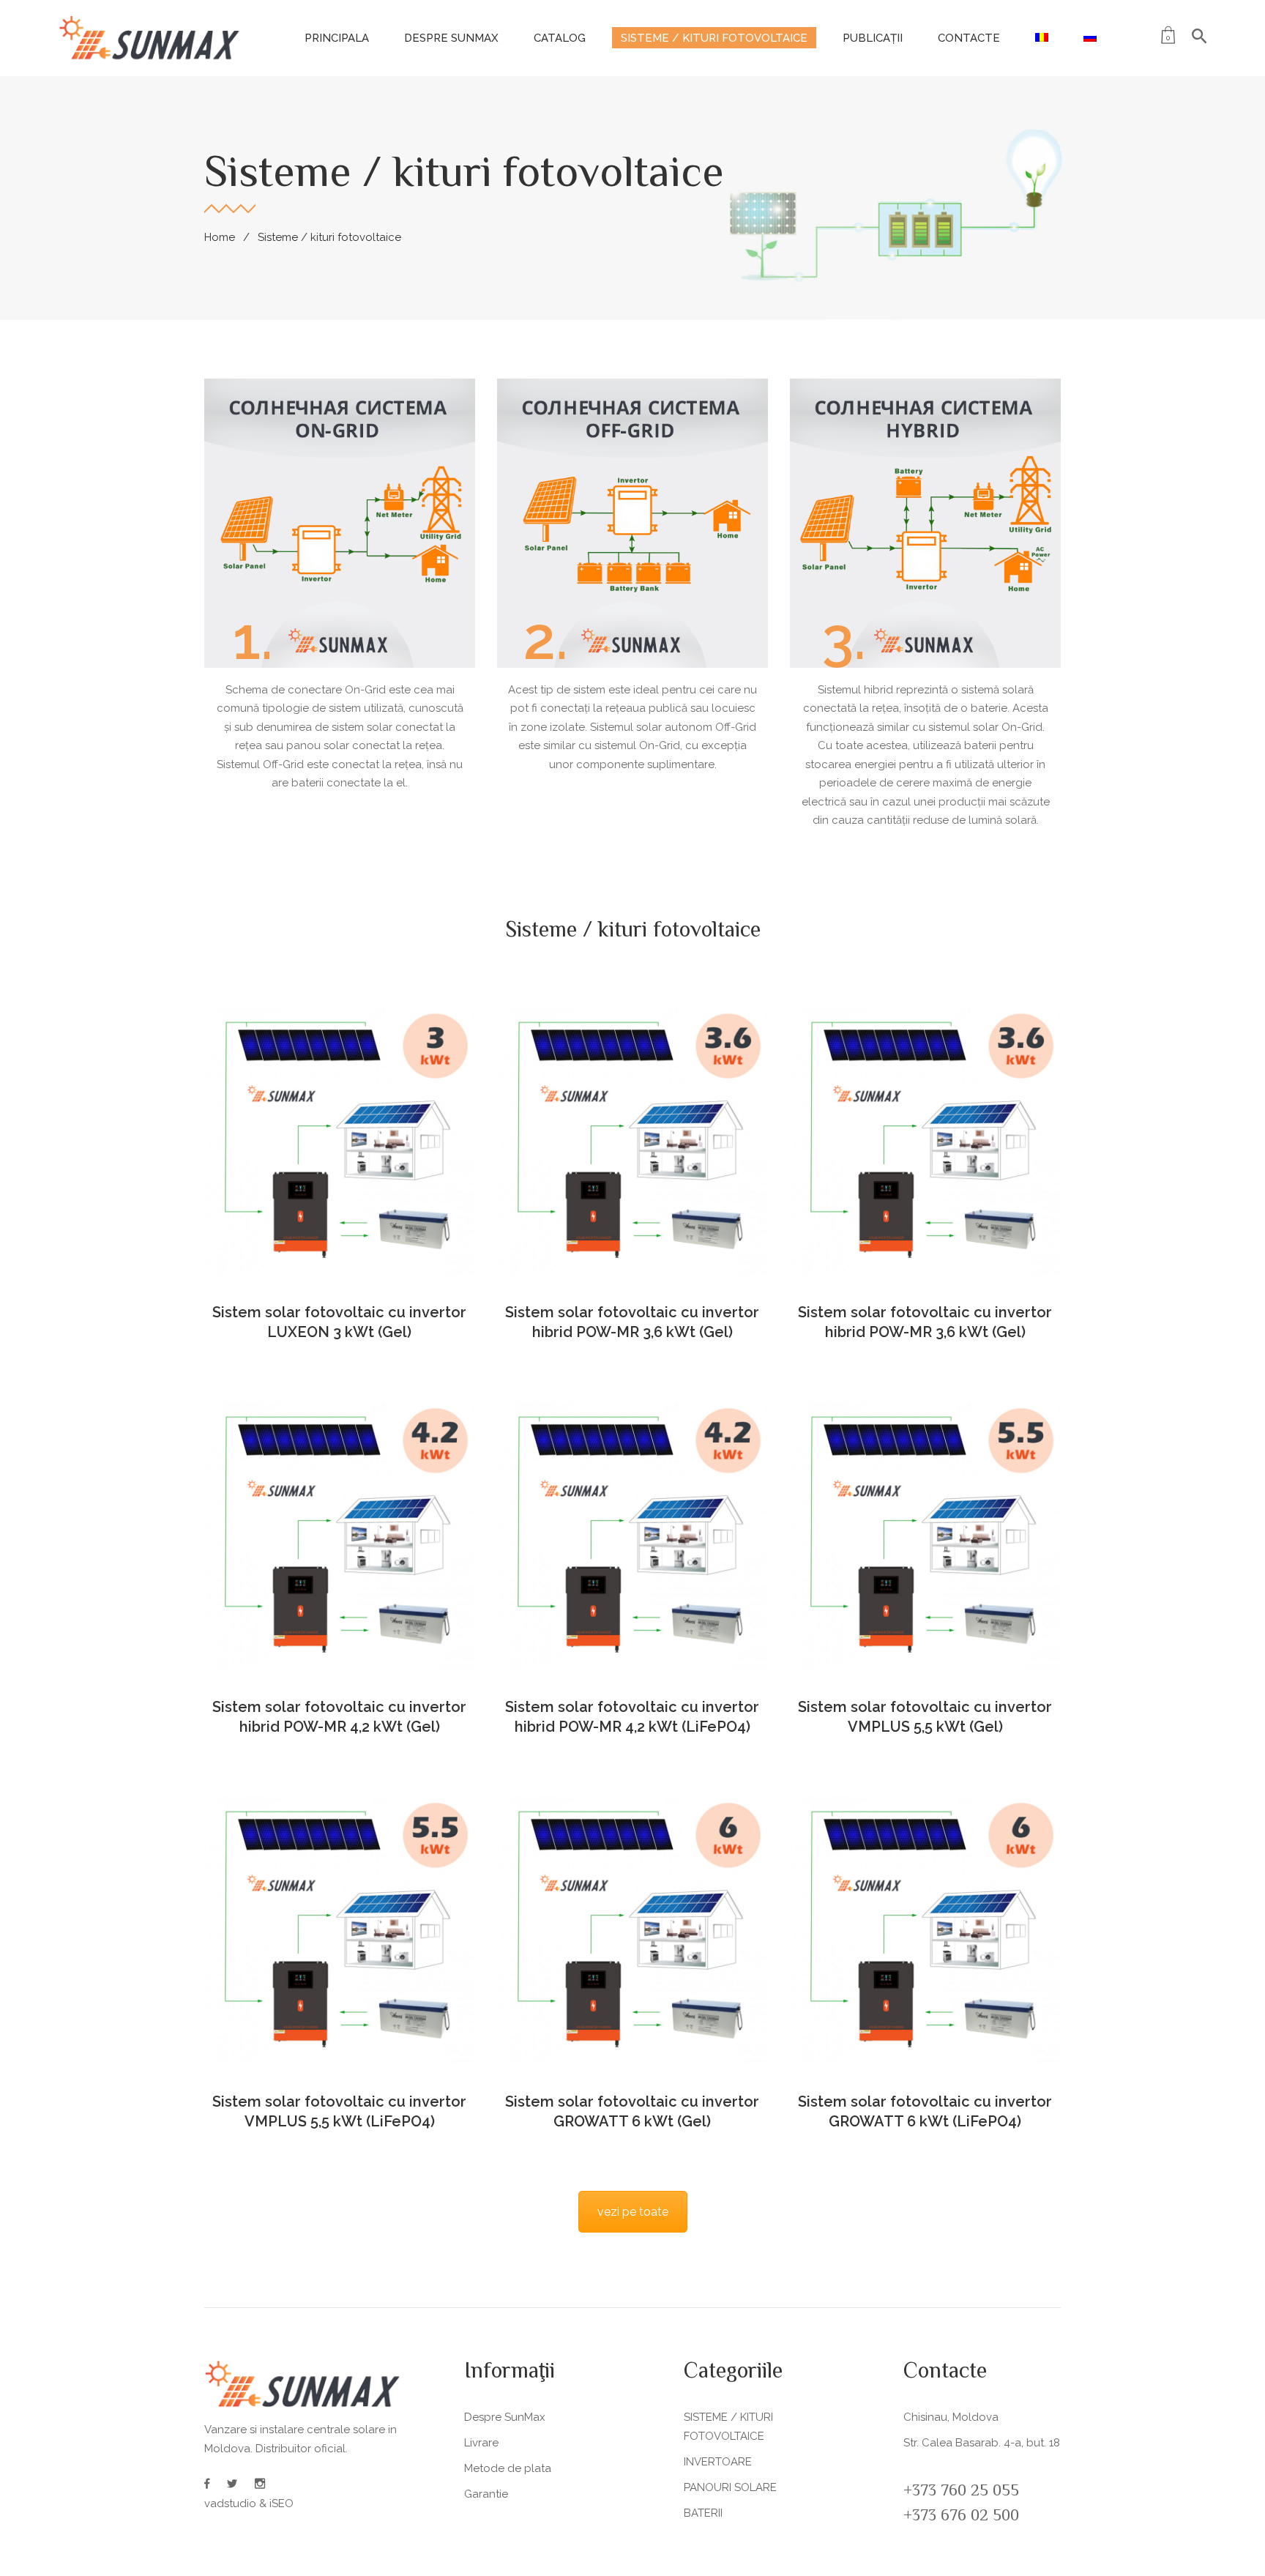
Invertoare (718, 2462)
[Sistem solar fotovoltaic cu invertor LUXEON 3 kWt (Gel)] (340, 1142)
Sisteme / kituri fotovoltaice (714, 38)
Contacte (969, 38)
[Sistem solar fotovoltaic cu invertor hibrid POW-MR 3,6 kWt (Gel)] (632, 1142)
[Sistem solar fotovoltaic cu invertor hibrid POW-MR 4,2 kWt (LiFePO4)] (632, 1537)
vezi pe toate (633, 2212)
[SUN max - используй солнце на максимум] (150, 37)
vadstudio (230, 2504)
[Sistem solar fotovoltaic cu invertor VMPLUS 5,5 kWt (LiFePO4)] (340, 1932)
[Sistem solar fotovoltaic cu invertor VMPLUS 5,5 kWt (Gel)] (925, 1537)
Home (220, 237)
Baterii (703, 2513)
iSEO (281, 2504)
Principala (337, 38)
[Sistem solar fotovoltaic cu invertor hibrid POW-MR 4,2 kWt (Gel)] (340, 1537)
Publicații (873, 38)
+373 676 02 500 (961, 2517)
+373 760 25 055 (961, 2492)
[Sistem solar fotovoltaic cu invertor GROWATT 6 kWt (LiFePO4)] (925, 1932)
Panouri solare (730, 2487)
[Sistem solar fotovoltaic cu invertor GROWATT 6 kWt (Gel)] (632, 1932)
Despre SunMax (451, 38)
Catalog (560, 38)
